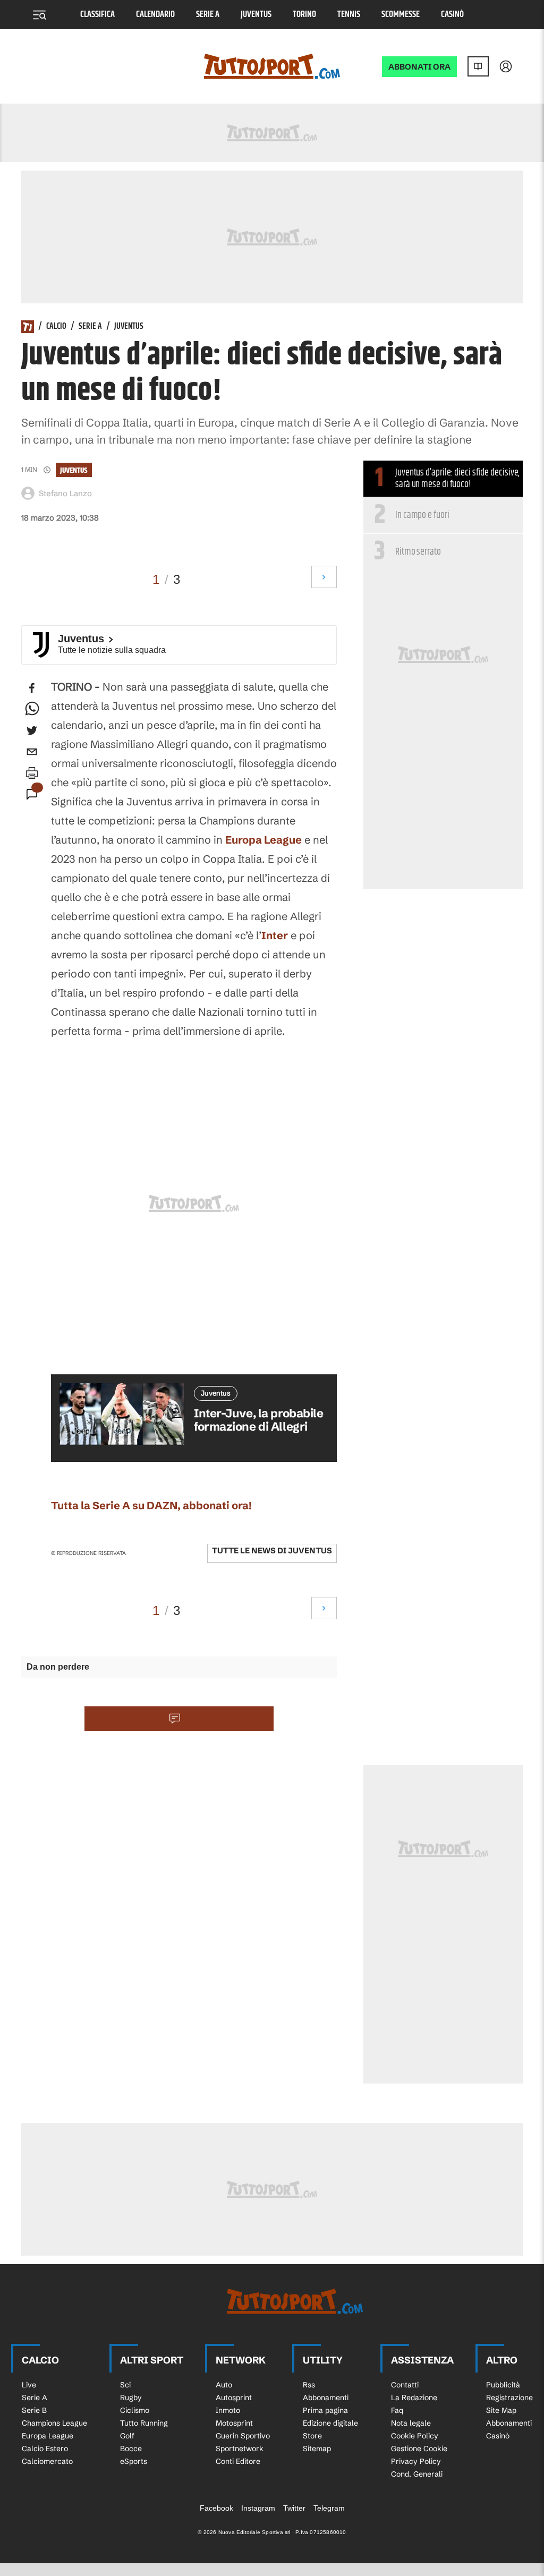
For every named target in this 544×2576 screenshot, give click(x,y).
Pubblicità (503, 2385)
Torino (304, 15)
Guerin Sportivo (243, 2436)
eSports (134, 2461)
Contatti (405, 2385)
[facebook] (32, 688)
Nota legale (411, 2423)
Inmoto (228, 2410)
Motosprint (234, 2423)
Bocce (131, 2449)
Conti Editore (238, 2461)
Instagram (258, 2508)
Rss (309, 2385)
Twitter (294, 2508)
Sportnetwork (240, 2449)
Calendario (155, 15)
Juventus (256, 15)
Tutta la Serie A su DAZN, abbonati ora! (151, 1505)
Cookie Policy (415, 2436)
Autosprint (234, 2398)
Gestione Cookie (419, 2449)
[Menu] (39, 15)
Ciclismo (135, 2410)
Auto (224, 2385)
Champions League (54, 2423)
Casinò (452, 15)
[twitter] (32, 730)
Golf (127, 2436)
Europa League (263, 840)
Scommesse (401, 15)
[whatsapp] (32, 709)
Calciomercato (47, 2461)
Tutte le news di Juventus (272, 1550)
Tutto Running (144, 2423)
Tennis (349, 15)
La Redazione (414, 2398)
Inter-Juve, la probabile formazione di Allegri (258, 1420)
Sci (125, 2385)
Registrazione (509, 2398)
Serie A (208, 15)
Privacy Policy (416, 2461)
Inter (275, 935)
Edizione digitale (330, 2423)
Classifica (97, 15)
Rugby (131, 2398)
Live (29, 2385)
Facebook (216, 2508)
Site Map (501, 2410)
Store (312, 2436)
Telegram (329, 2508)
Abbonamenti (326, 2398)
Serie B (34, 2410)
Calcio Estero (45, 2449)
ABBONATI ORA (419, 67)
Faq (397, 2410)
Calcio (56, 327)
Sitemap (317, 2449)
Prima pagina (325, 2410)
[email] (32, 752)
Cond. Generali (417, 2474)
